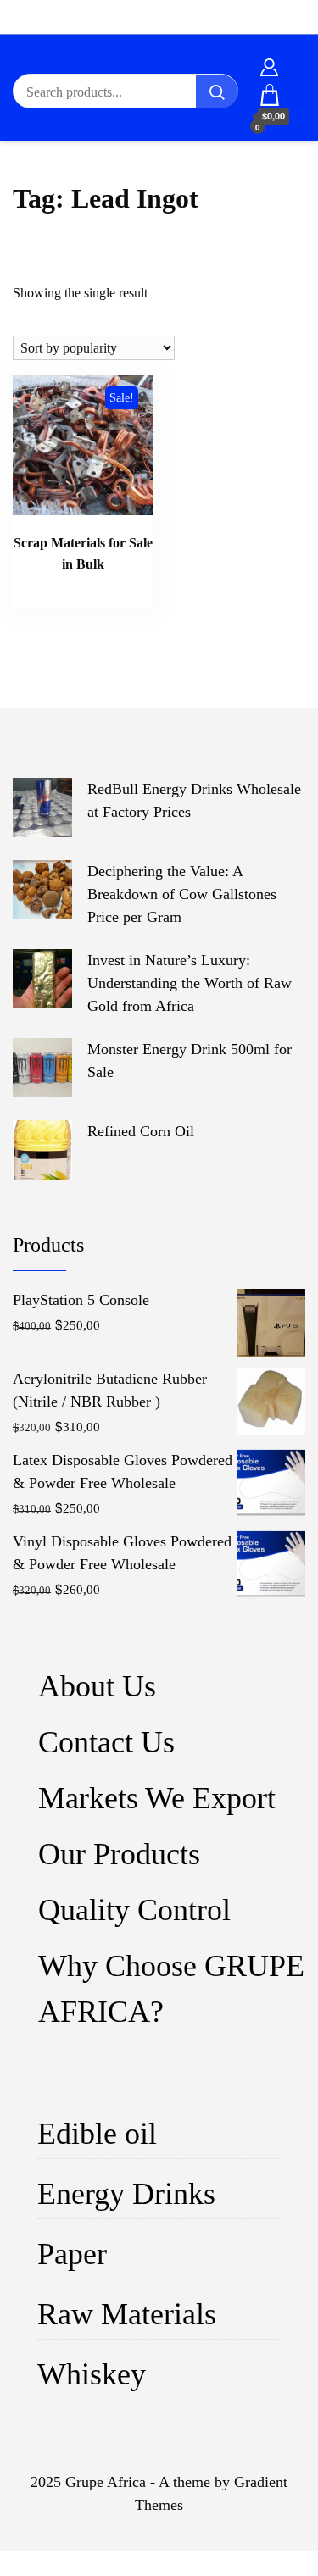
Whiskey (92, 2374)
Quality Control (134, 1910)
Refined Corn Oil (141, 1131)
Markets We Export (157, 1798)
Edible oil (97, 2134)
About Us (97, 1686)
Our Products (119, 1854)
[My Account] (269, 64)
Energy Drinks (126, 2194)
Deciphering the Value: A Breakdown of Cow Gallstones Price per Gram (182, 894)
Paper (72, 2254)
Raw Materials (127, 2314)
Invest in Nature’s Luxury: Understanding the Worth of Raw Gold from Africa (190, 983)
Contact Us (106, 1742)
